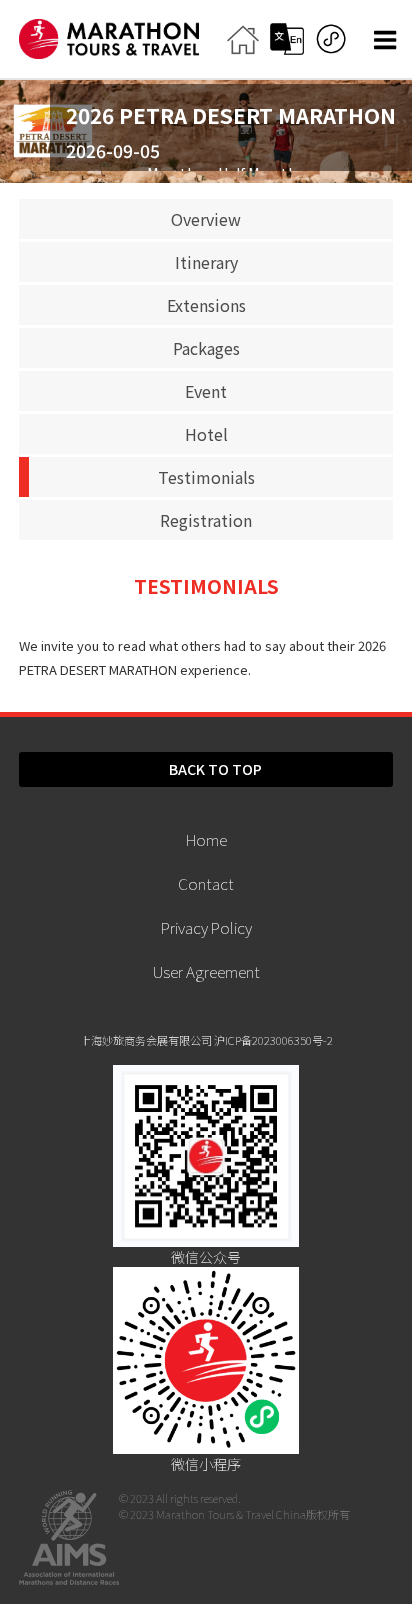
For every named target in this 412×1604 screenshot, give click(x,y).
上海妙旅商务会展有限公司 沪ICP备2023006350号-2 (206, 1040)
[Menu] (387, 40)
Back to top (215, 769)
